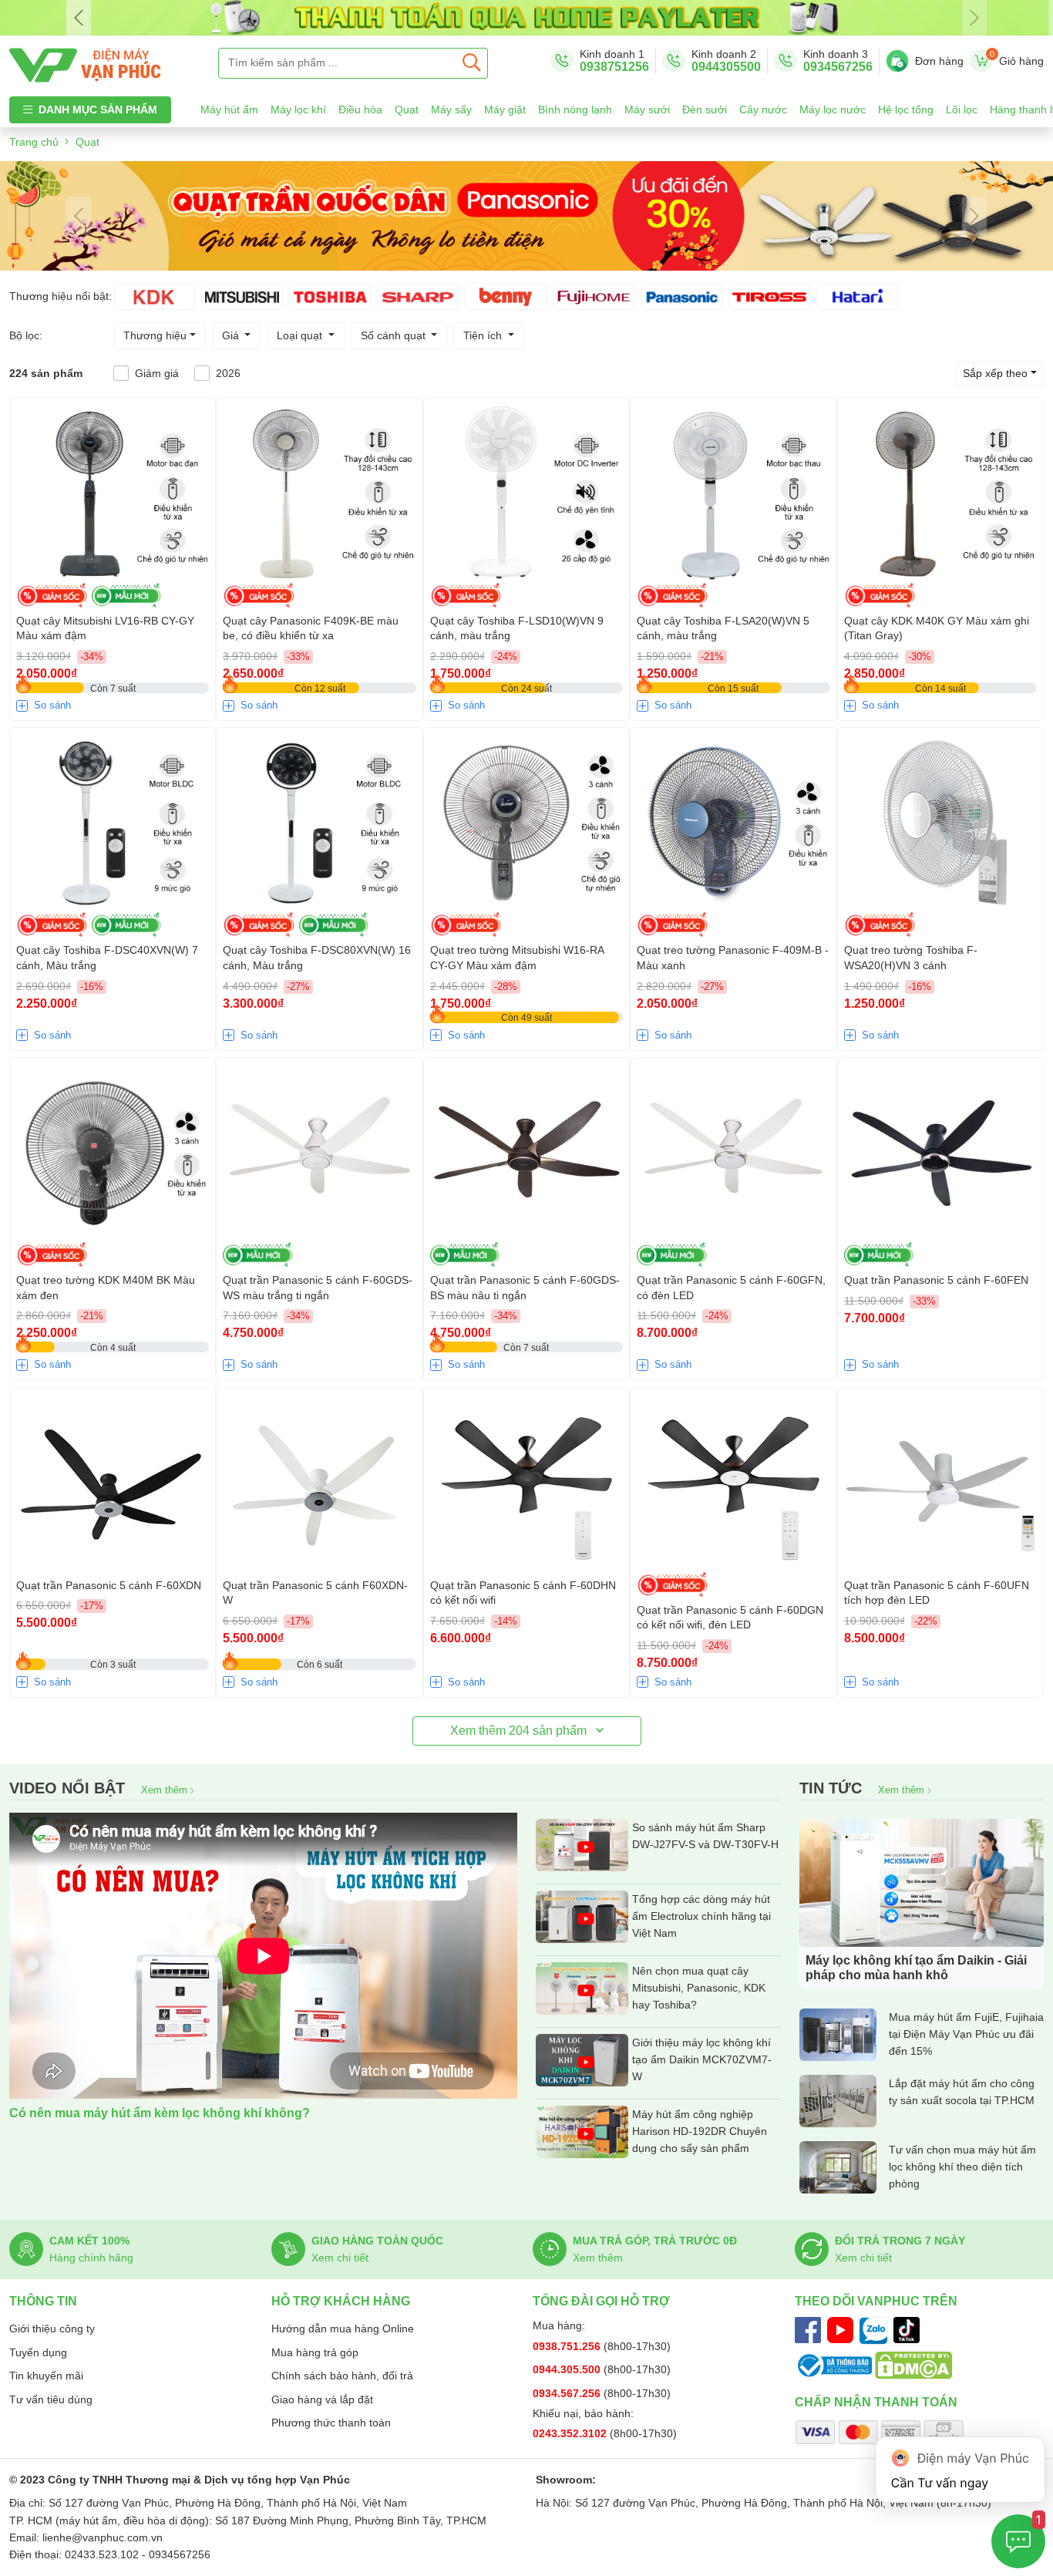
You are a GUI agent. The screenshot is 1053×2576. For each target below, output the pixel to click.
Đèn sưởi (705, 109)
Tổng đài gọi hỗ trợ (601, 2301)
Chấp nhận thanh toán (876, 2402)
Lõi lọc (962, 109)
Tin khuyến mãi (46, 2376)
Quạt (407, 109)
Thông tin (43, 2301)
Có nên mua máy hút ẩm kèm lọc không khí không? (160, 2113)
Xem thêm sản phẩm (520, 1731)
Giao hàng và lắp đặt (322, 2399)
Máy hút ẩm (229, 109)
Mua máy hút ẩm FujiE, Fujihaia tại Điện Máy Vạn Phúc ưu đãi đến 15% (966, 2034)
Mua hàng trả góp (315, 2352)
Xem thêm (166, 1790)
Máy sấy (451, 109)
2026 (228, 373)
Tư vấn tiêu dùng (51, 2399)
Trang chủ (34, 142)
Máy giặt (505, 109)
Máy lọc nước (833, 109)
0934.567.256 (568, 2393)
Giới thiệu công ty (52, 2329)
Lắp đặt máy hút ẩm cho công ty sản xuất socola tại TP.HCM (962, 2092)
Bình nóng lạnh (575, 109)
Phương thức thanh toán (331, 2423)
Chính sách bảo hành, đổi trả (342, 2376)
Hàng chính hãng (91, 2258)
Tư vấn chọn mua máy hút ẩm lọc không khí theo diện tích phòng (962, 2167)
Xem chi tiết (340, 2258)
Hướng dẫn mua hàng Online (343, 2329)
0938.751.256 (568, 2346)
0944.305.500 (568, 2369)
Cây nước (763, 109)
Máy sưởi (647, 109)
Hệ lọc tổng (906, 109)
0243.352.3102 (571, 2433)
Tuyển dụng (38, 2352)
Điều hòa (360, 109)
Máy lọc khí (298, 109)
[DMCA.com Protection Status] (913, 2365)
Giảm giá (157, 373)
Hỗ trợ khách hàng (341, 2301)
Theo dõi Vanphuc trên (876, 2301)
